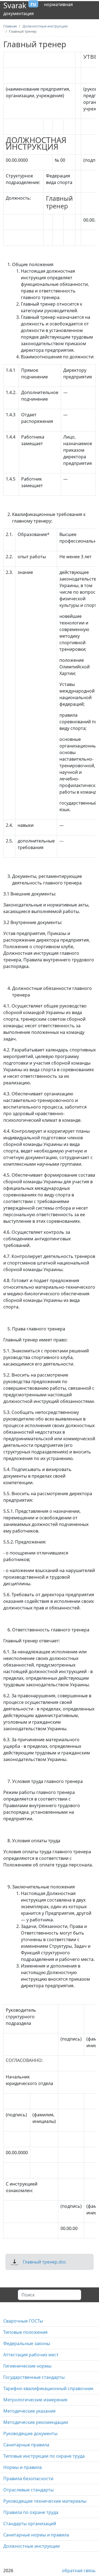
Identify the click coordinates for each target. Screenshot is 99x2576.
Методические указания (29, 2411)
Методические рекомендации (36, 2422)
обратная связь (79, 2571)
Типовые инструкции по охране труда (44, 2456)
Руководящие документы (30, 2433)
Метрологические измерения (35, 2400)
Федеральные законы (27, 2343)
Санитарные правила (26, 2445)
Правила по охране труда (31, 2512)
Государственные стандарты (34, 2377)
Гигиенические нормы (27, 2366)
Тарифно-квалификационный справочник (48, 2388)
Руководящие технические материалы (45, 2501)
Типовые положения (25, 2332)
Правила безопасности (28, 2479)
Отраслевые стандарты (28, 2490)
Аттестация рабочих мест (31, 2355)
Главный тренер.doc (45, 2262)
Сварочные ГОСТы (23, 2321)
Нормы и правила (23, 2467)
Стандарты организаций (30, 2524)
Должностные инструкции (31, 2546)
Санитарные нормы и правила (36, 2535)
